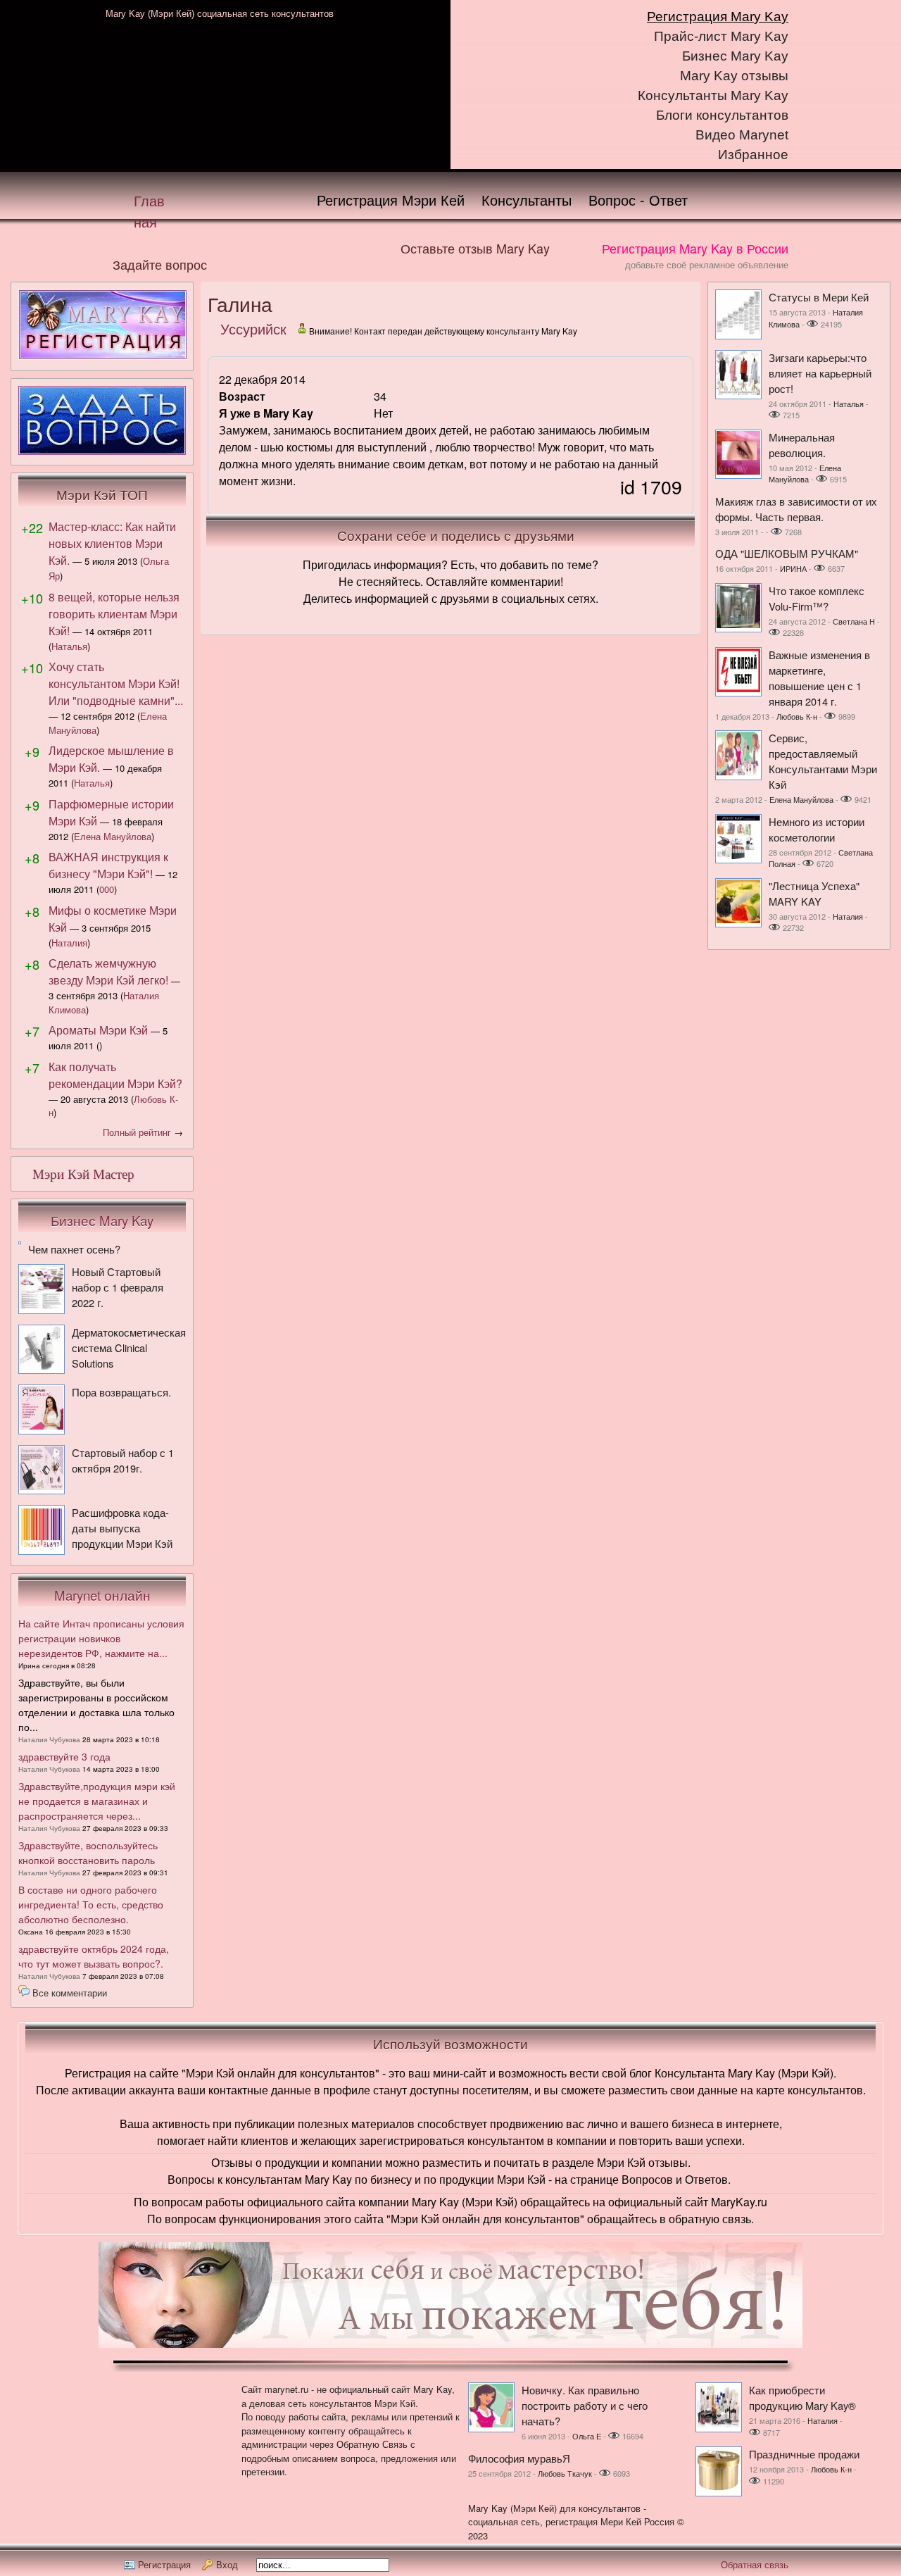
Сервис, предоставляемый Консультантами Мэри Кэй (823, 761)
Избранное (753, 155)
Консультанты (527, 200)
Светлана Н (854, 621)
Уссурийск (253, 329)
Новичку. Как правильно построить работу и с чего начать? (585, 2405)
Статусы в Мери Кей (819, 297)
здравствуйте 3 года (64, 1756)
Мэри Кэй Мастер (83, 1174)
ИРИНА (793, 568)
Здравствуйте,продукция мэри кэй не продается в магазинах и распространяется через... (97, 1801)
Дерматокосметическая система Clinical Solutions (129, 1348)
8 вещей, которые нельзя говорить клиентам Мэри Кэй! (114, 614)
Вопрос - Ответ (638, 200)
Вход (227, 2564)
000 (107, 889)
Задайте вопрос (160, 264)
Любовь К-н (797, 716)
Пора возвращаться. (121, 1392)
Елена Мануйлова (113, 836)
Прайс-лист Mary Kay (721, 36)
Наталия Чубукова (49, 1739)
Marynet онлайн (102, 1595)
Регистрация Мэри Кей (391, 200)
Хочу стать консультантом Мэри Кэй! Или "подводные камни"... (116, 683)
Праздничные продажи (804, 2454)
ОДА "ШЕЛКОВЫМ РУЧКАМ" (787, 553)
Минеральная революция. (802, 445)
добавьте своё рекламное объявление (707, 264)
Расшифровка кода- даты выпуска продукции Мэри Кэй (122, 1528)
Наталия (69, 943)
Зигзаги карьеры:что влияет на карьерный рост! (820, 373)
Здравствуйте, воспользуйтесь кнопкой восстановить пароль (88, 1852)
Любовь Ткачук (565, 2473)
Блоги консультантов (722, 115)
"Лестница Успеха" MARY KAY (814, 893)
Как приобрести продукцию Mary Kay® (802, 2397)
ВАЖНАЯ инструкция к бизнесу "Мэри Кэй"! (108, 865)
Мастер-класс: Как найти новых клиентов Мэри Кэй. (112, 543)
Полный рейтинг (137, 1132)
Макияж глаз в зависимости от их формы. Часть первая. (796, 509)
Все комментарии (70, 1993)
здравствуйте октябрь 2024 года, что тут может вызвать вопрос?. (94, 1956)
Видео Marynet (742, 135)
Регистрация (164, 2564)
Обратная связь (755, 2564)
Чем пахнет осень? (74, 1249)
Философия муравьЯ (519, 2458)
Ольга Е (587, 2436)
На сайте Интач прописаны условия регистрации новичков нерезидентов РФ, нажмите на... (101, 1638)
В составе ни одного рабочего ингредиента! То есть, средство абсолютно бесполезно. (91, 1904)
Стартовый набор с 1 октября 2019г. (123, 1460)
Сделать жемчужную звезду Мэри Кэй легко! (108, 971)
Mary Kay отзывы (734, 76)
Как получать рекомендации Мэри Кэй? (115, 1075)
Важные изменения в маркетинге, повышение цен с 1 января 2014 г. (819, 678)
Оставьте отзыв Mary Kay (475, 248)
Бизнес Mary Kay (735, 56)
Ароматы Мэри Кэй (98, 1030)
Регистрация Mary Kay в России (695, 248)
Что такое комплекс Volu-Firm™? (817, 598)
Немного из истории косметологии (817, 829)
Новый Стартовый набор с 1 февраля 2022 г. (118, 1287)
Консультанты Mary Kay (713, 95)
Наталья (69, 646)
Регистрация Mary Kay (718, 17)
